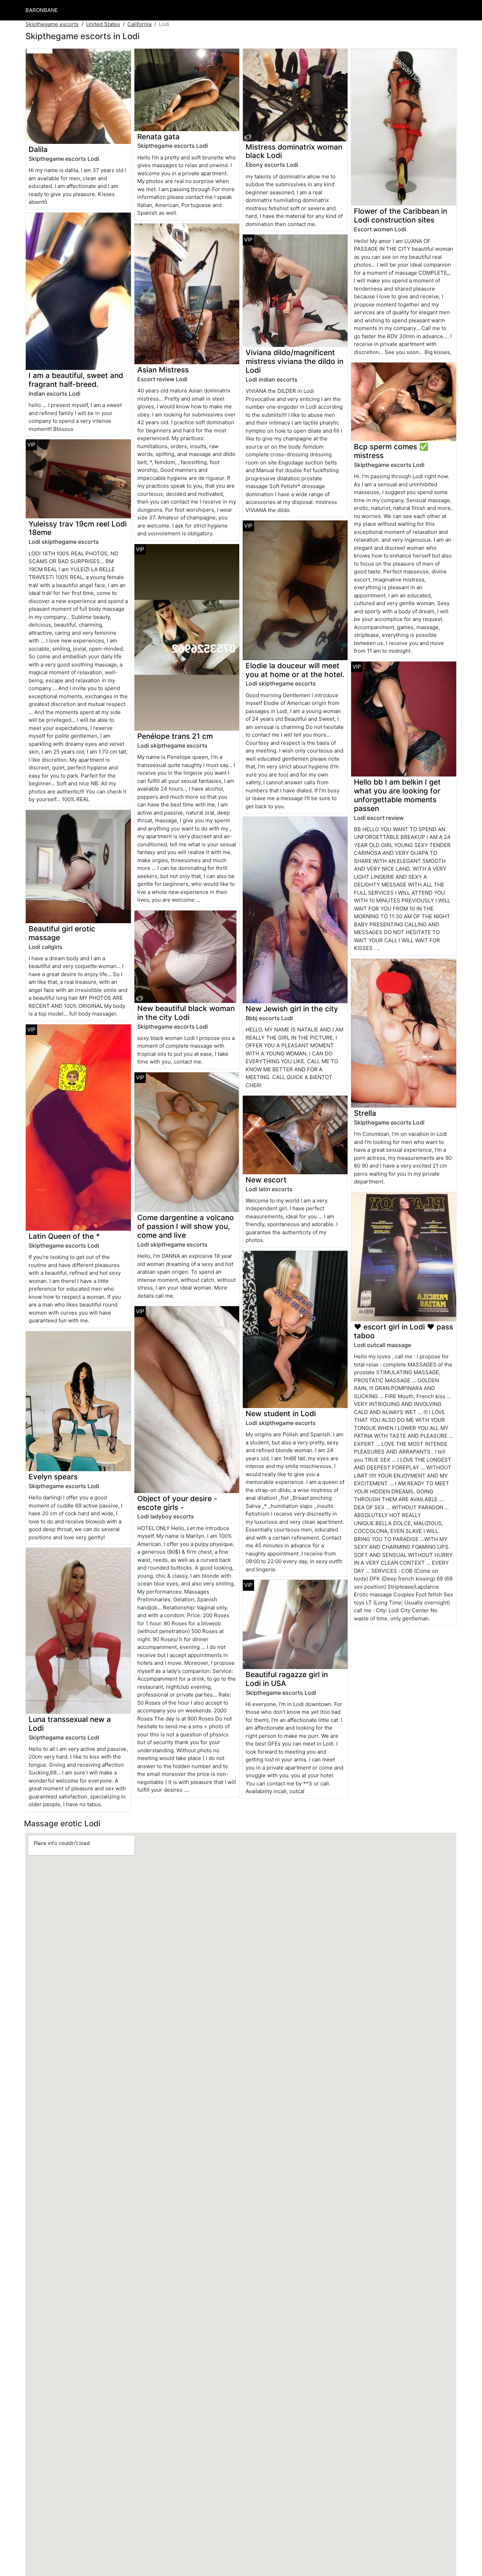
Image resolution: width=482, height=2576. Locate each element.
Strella (365, 1113)
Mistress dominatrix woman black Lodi (294, 151)
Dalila (38, 149)
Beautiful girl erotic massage (62, 933)
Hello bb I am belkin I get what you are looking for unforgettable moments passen (397, 795)
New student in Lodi (281, 1414)
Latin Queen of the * (64, 1236)
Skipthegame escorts (52, 24)
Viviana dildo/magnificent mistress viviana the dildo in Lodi (294, 361)
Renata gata (158, 137)
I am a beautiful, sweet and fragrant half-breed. (76, 380)
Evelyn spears (53, 1477)
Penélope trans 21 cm (175, 736)
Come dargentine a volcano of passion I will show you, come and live (186, 1226)
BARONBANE (42, 10)
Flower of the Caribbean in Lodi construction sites (400, 215)
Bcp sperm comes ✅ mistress (391, 451)
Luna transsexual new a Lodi (70, 1724)
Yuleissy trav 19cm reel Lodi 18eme (78, 528)
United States (103, 24)
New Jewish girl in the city (292, 1009)
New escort (266, 1180)
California (139, 24)
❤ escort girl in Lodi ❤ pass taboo (403, 1331)
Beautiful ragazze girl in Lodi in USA (287, 1679)
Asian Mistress (163, 370)
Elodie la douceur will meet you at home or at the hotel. (295, 670)
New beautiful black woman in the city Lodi (186, 1013)
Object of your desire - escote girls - (177, 1503)
